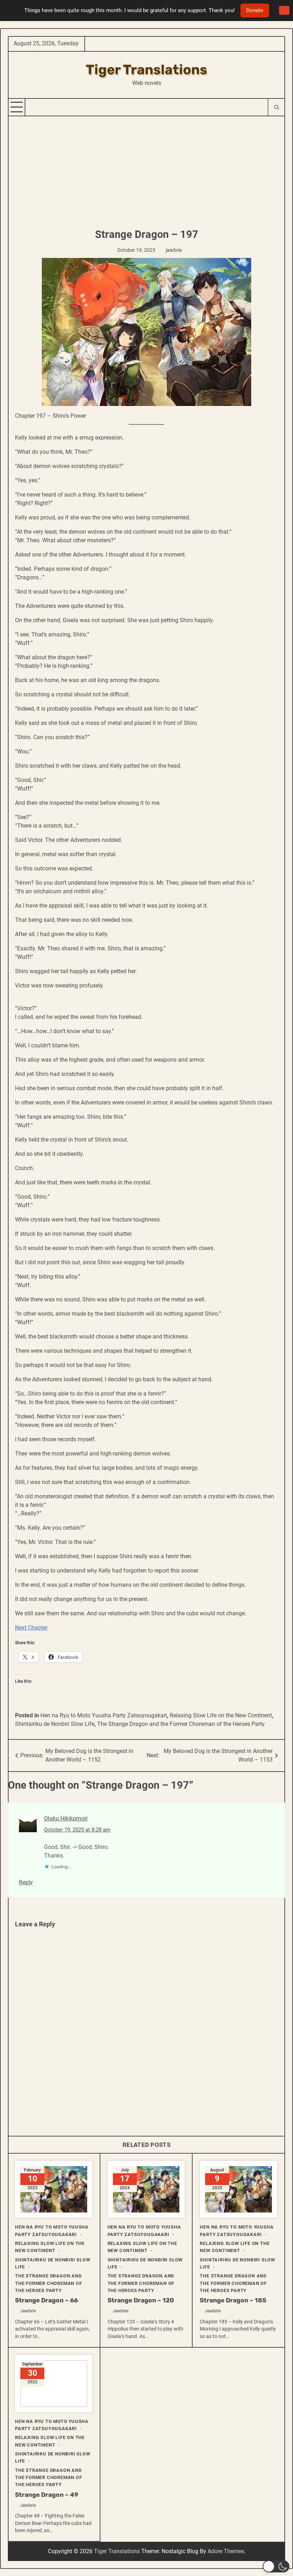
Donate (255, 10)
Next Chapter (31, 1628)
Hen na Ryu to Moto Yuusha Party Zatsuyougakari (104, 1715)
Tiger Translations (146, 70)
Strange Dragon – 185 (233, 2300)
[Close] (284, 11)
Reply (26, 1882)
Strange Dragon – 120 (141, 2300)
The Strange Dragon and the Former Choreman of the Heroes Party (181, 1724)
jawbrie (174, 250)
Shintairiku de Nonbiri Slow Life (55, 1724)
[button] (276, 2566)
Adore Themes (226, 2551)
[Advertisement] (146, 170)
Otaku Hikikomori (66, 1818)
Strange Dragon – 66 (46, 2300)
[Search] (276, 107)
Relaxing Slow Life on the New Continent (221, 1715)
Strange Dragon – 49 (47, 2495)
